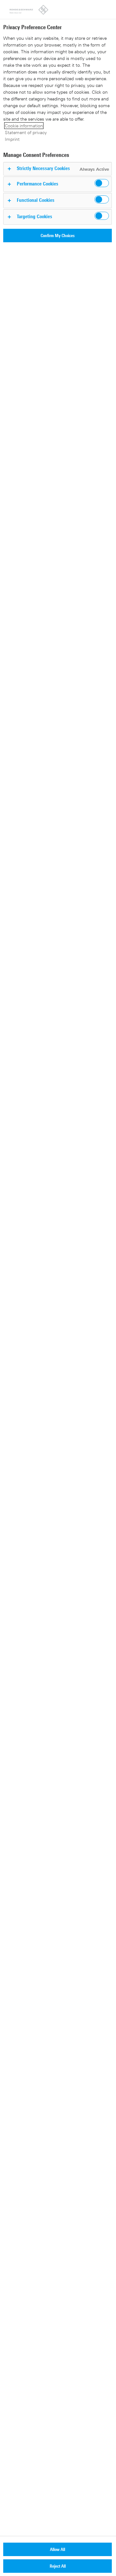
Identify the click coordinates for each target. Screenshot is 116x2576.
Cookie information (24, 126)
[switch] (102, 183)
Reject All (58, 2566)
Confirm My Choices (58, 235)
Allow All (58, 2549)
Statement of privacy (26, 132)
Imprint (12, 139)
